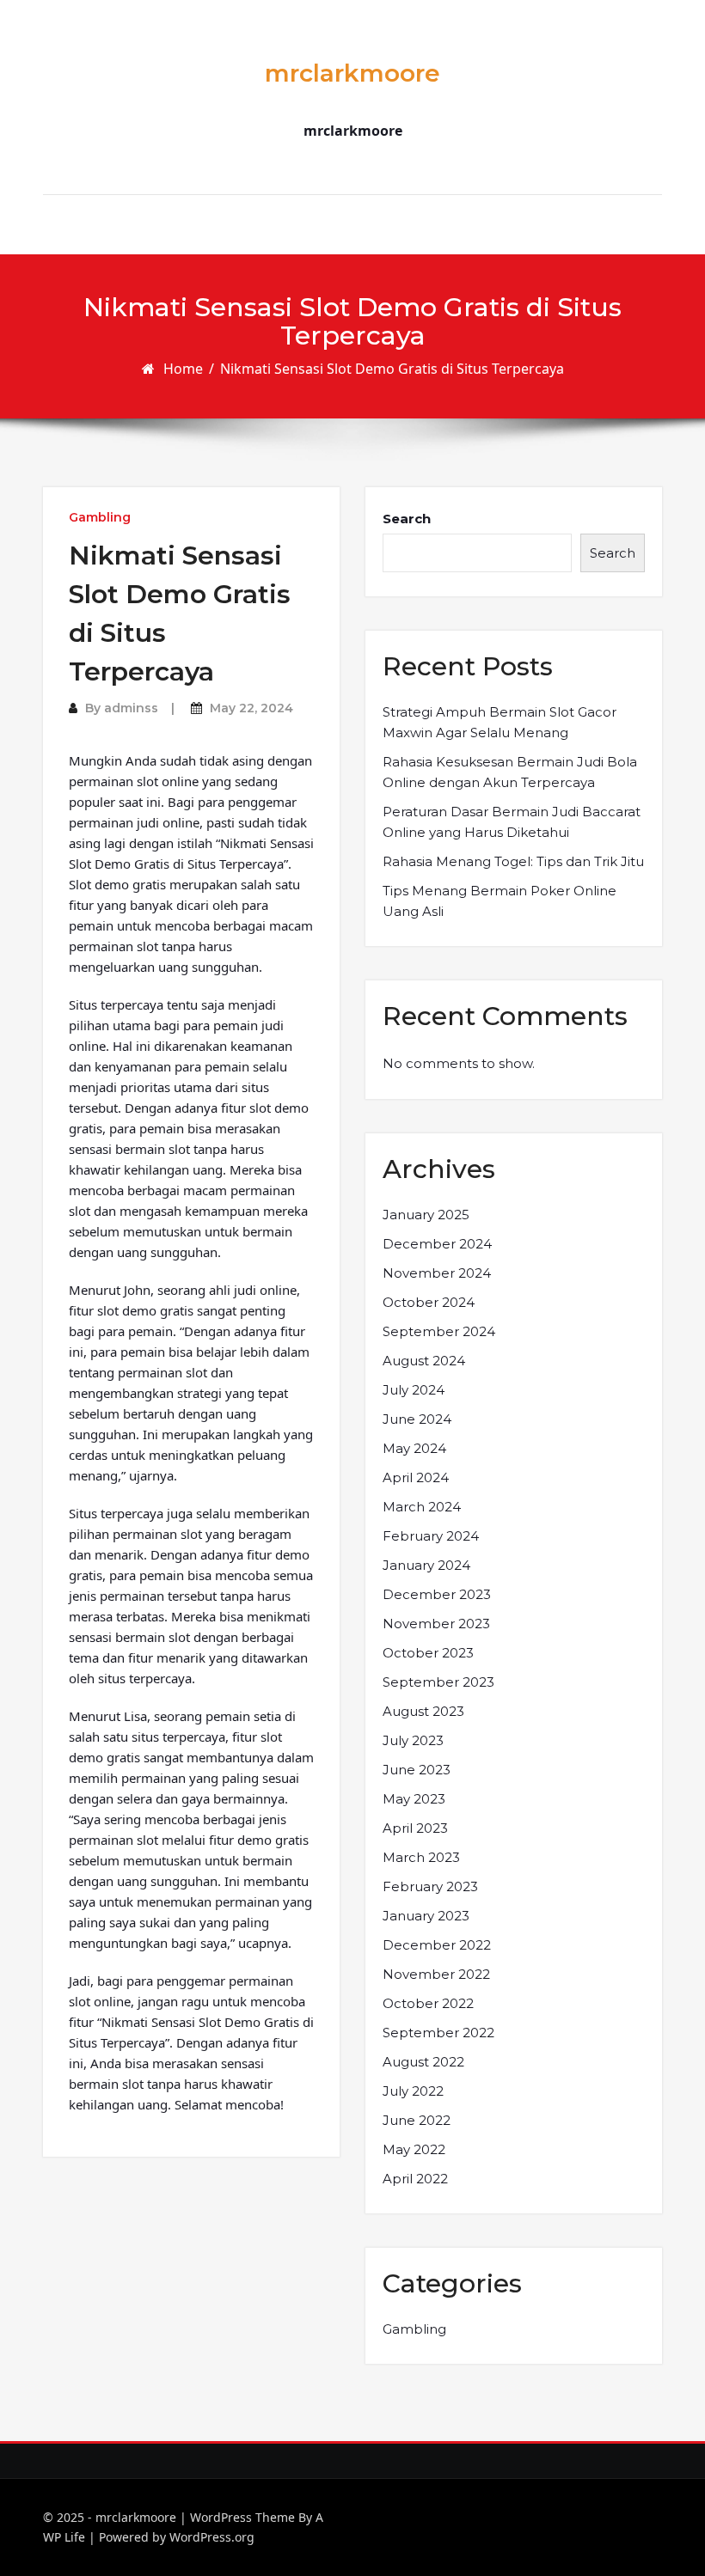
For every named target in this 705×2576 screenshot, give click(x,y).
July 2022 (413, 2091)
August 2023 (423, 1711)
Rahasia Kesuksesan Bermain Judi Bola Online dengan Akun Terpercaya (510, 772)
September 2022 (438, 2033)
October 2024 (429, 1302)
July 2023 (413, 1740)
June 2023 (417, 1770)
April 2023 (415, 1828)
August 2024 (424, 1361)
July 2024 (414, 1390)
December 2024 (437, 1244)
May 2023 (414, 1799)
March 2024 (422, 1507)
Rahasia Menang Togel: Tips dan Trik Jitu (513, 861)
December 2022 (437, 1945)
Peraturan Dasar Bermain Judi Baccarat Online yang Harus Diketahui (512, 822)
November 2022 (436, 1974)
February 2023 (430, 1886)
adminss (131, 708)
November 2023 (436, 1624)
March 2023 (421, 1857)
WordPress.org (212, 2537)
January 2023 (426, 1916)
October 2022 (428, 2003)
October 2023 (428, 1653)
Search (407, 519)
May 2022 (414, 2149)
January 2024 (426, 1565)
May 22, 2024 (251, 708)
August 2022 (423, 2062)
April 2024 (416, 1477)
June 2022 (417, 2120)
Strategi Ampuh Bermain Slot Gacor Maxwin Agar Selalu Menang (500, 722)
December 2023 (437, 1594)
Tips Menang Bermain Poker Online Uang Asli (500, 901)
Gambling (100, 517)
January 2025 (426, 1215)
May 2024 (414, 1448)
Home (183, 369)
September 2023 (438, 1682)
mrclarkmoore (352, 73)
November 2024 (437, 1273)
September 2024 (439, 1331)
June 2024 (417, 1419)
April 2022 (415, 2179)
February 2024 (431, 1536)
